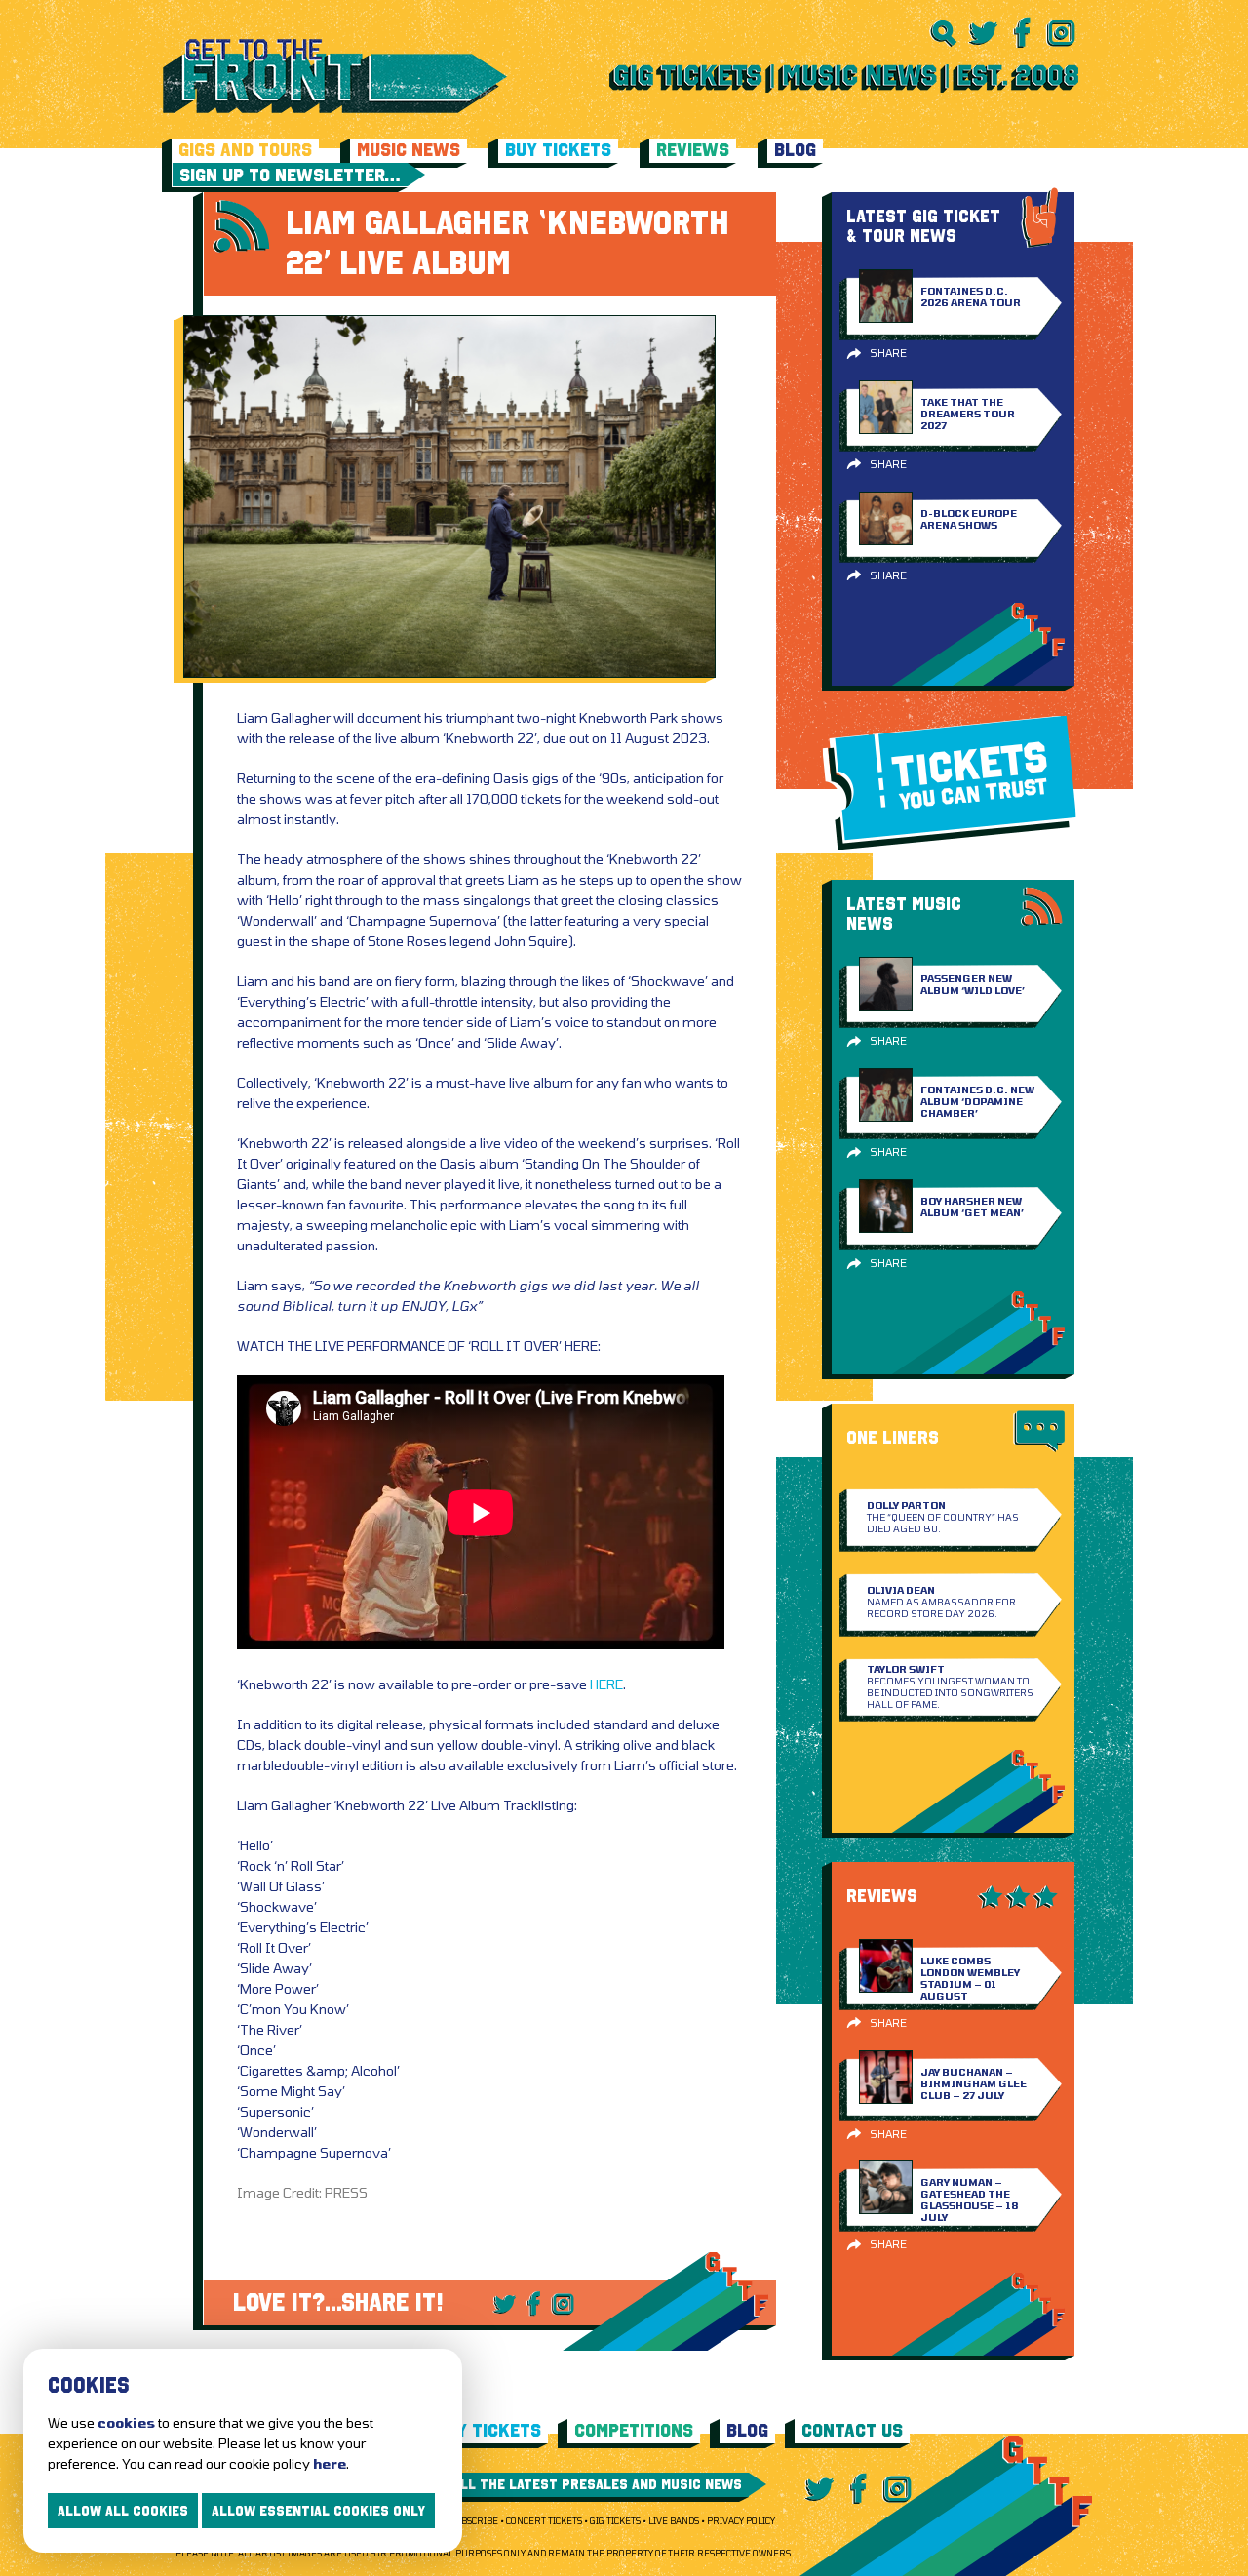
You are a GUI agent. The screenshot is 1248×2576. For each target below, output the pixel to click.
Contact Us (852, 2430)
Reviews (693, 150)
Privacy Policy (741, 2521)
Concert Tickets (544, 2521)
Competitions (634, 2430)
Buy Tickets (558, 150)
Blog (795, 150)
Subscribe (474, 2521)
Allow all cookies (123, 2511)
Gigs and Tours (245, 150)
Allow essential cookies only (318, 2511)
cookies (126, 2422)
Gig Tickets (615, 2521)
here (330, 2463)
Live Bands (674, 2521)
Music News (409, 150)
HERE (606, 1684)
